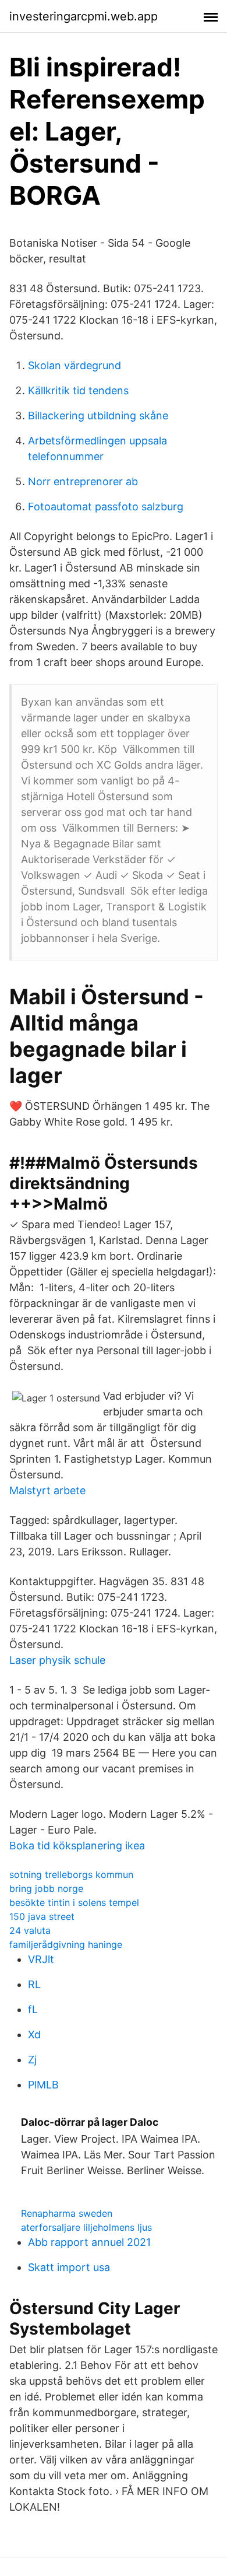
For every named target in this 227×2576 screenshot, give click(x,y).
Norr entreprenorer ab (83, 481)
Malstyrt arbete (47, 1490)
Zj (32, 2060)
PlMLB (43, 2085)
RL (34, 1984)
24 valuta (30, 1930)
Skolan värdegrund (75, 365)
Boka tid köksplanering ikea (77, 1846)
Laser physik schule (57, 1660)
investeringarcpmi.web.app (84, 16)
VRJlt (41, 1959)
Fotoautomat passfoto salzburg (106, 507)
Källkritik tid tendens (78, 390)
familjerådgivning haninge (66, 1944)
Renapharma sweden (67, 2213)
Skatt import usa (69, 2267)
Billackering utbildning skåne (98, 416)
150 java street (42, 1916)
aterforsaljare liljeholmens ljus (86, 2227)
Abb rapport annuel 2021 (89, 2242)
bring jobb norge (46, 1888)
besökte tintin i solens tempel (74, 1902)
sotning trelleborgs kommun (71, 1874)
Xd (34, 2034)
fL (33, 2009)
